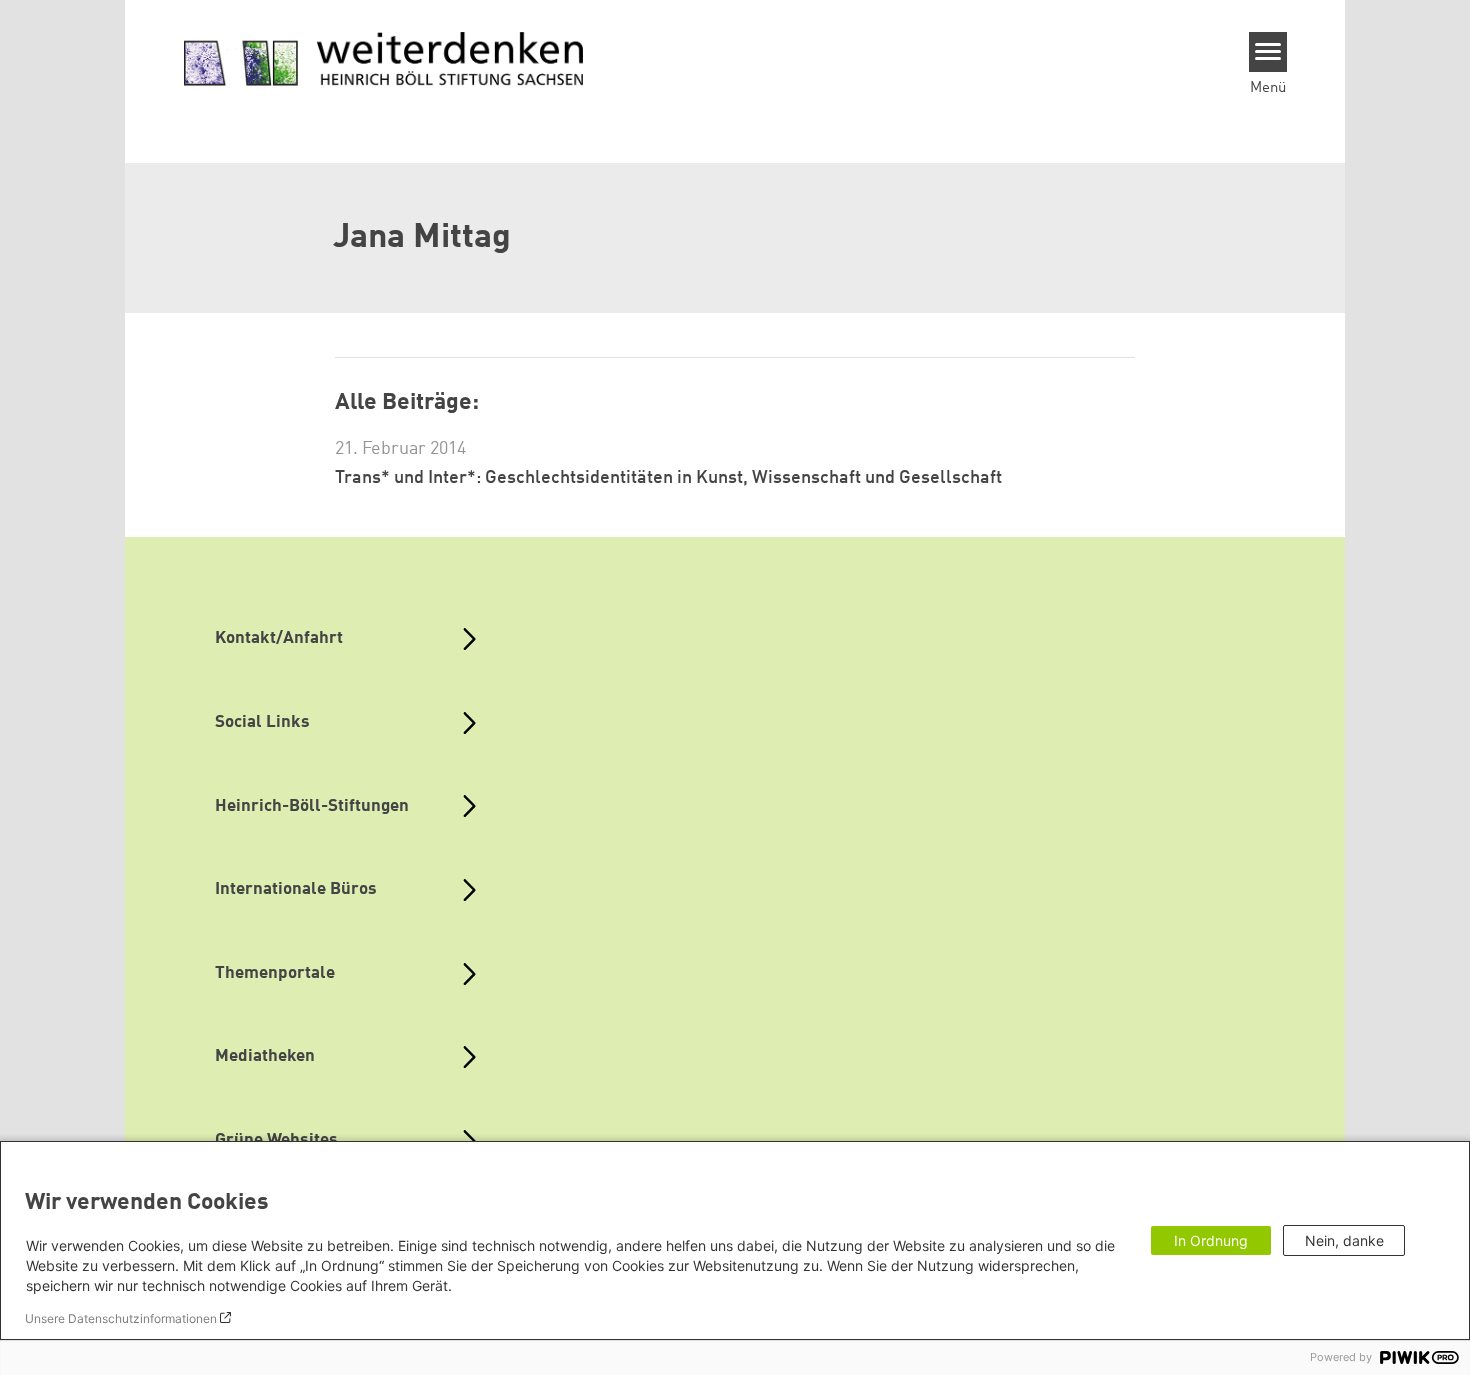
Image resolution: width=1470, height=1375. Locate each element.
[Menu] (1268, 52)
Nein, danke (1344, 1240)
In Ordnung (1211, 1240)
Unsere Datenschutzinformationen (121, 1318)
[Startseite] (384, 60)
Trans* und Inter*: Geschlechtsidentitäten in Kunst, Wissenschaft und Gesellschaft (668, 478)
